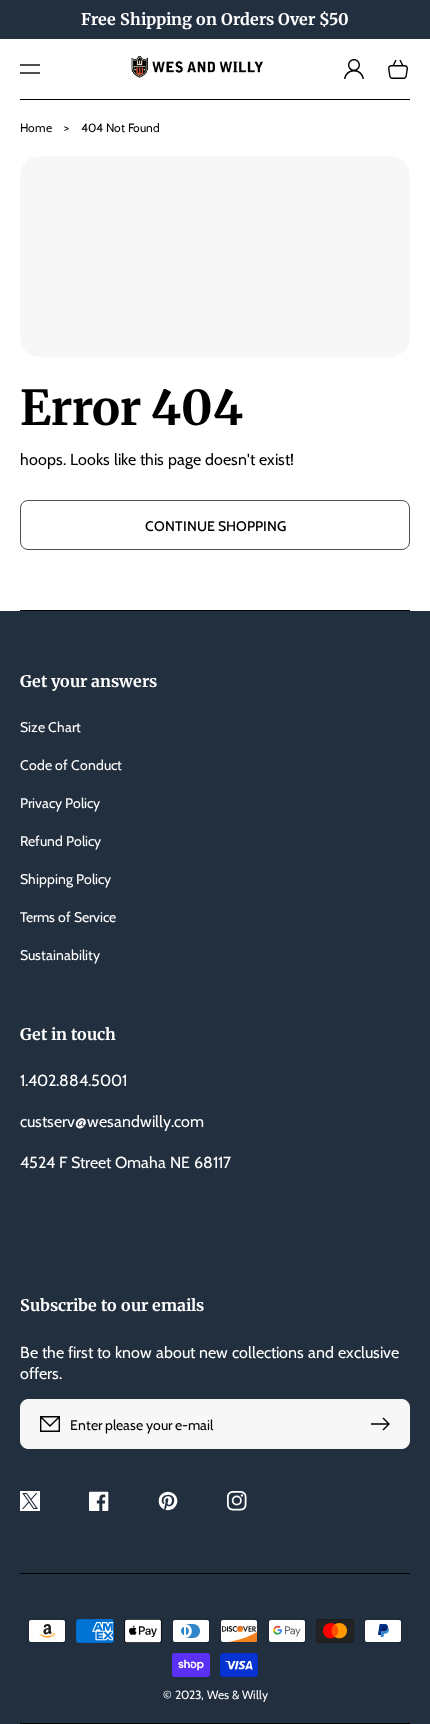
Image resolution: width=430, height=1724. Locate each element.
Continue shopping (215, 526)
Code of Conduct (71, 765)
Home (36, 127)
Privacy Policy (60, 803)
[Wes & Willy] (215, 69)
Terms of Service (68, 917)
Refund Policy (60, 841)
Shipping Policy (65, 879)
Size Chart (50, 727)
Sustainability (60, 955)
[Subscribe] (385, 1424)
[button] (30, 69)
